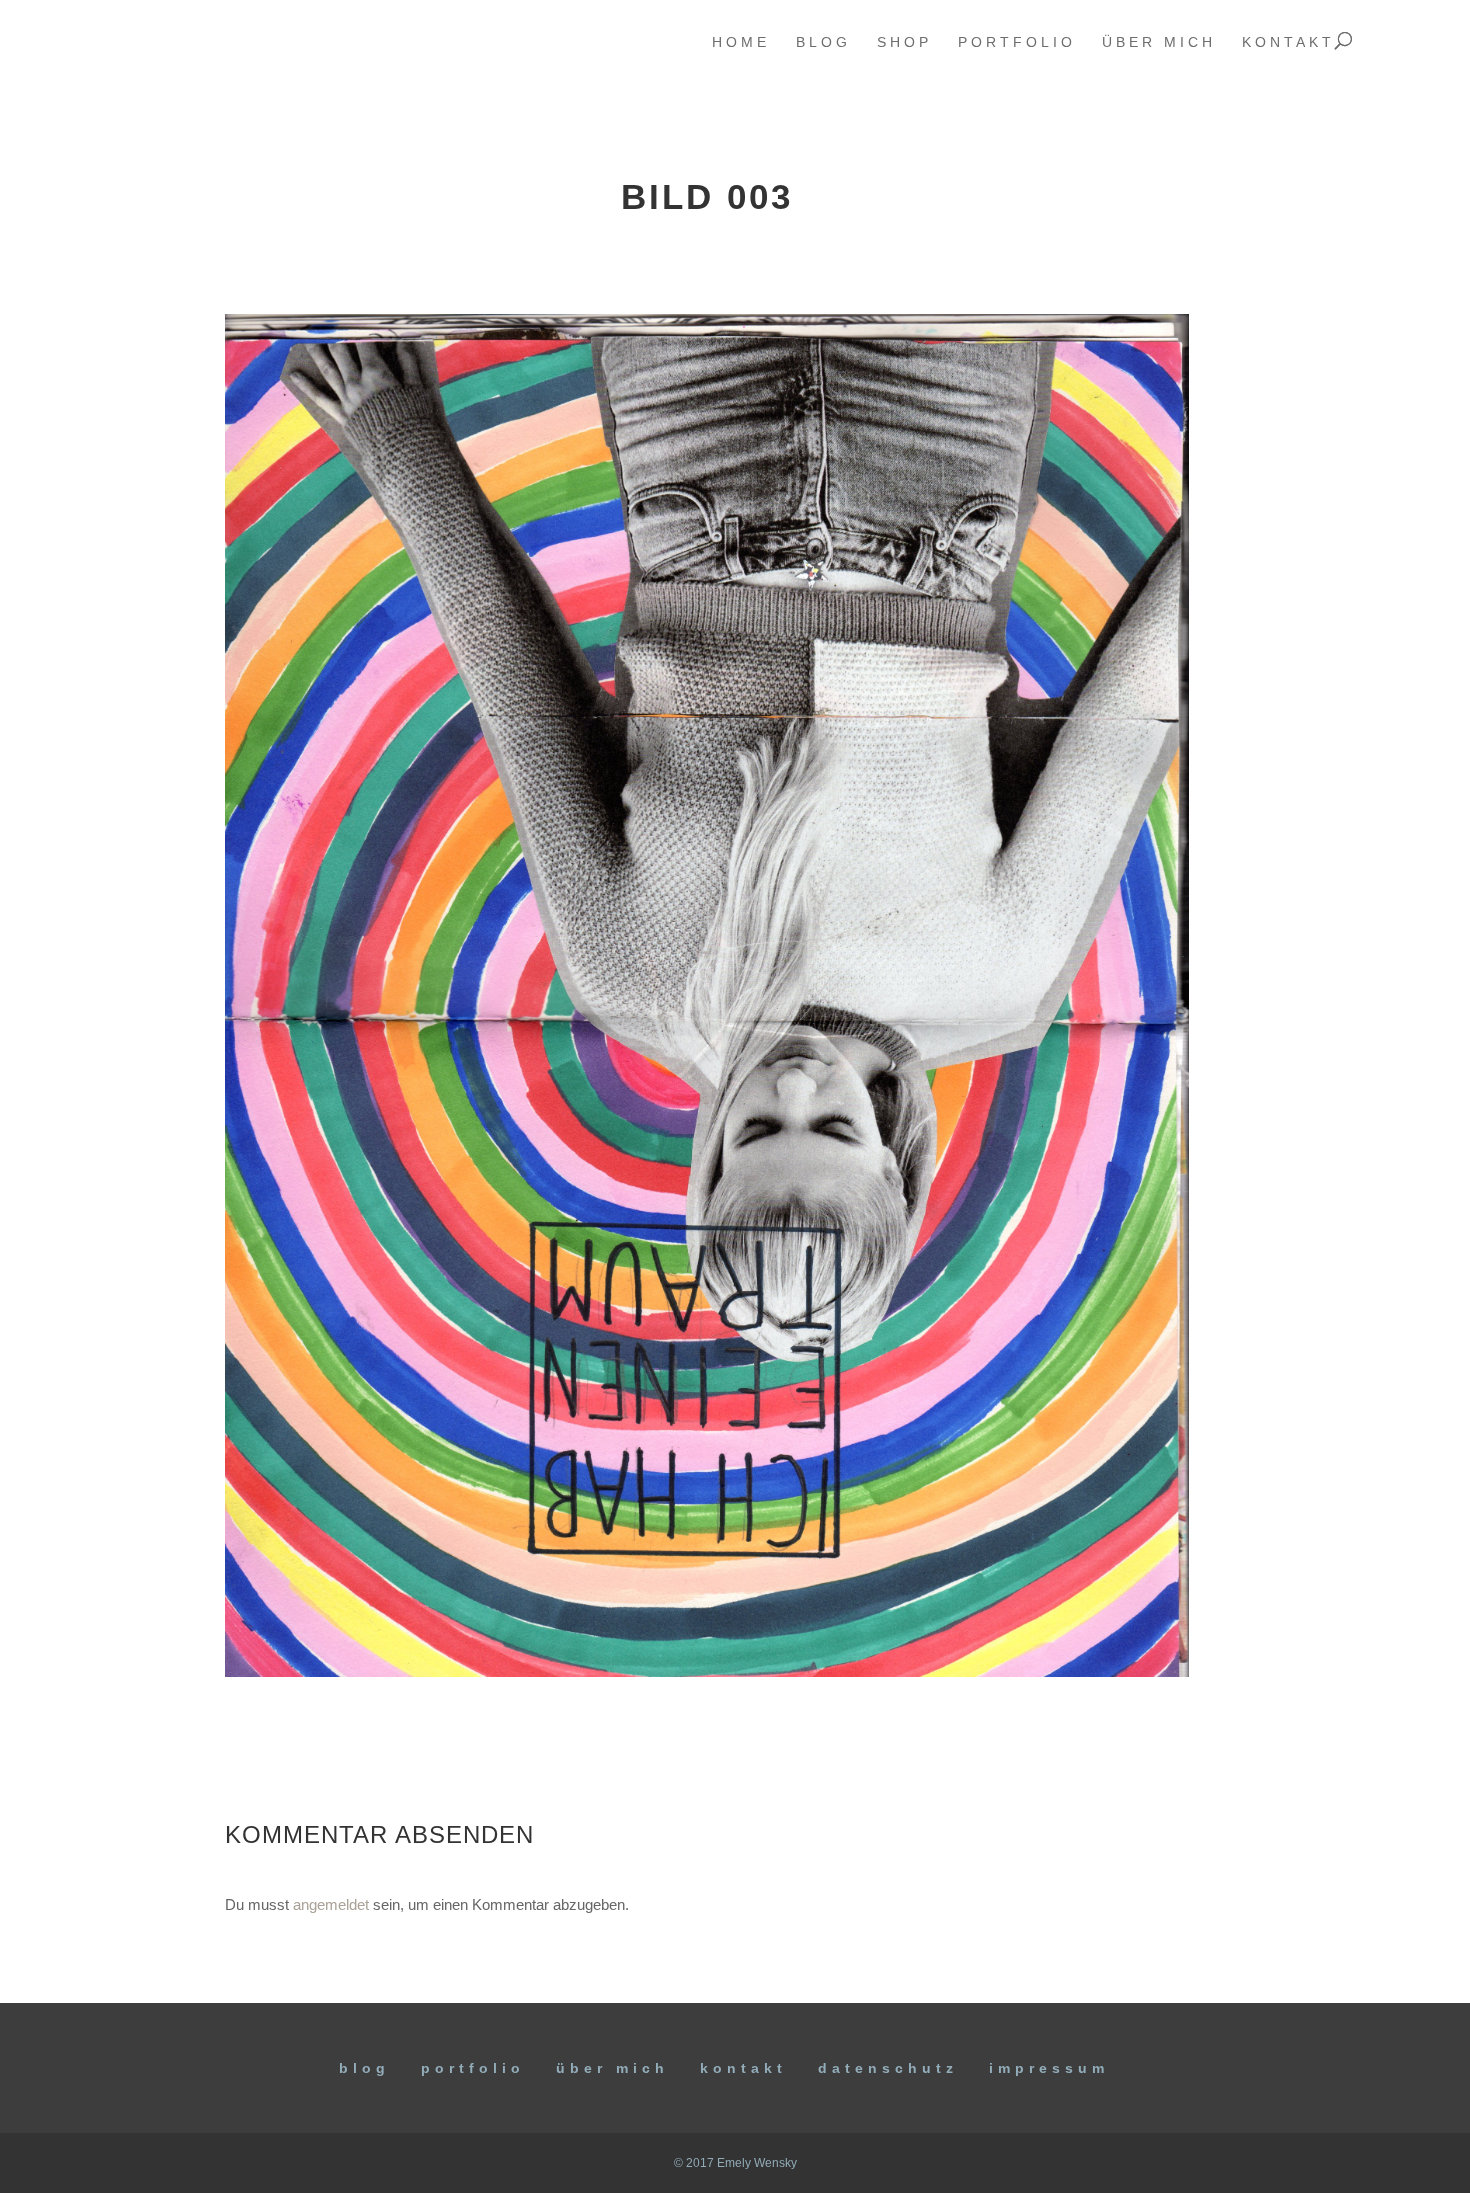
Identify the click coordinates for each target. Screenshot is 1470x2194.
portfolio (1017, 42)
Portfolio (473, 2068)
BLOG (364, 2068)
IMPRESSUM (1049, 2068)
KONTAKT (743, 2068)
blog (823, 42)
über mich (1159, 42)
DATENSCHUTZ (888, 2068)
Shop (904, 42)
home (741, 42)
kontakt (1288, 42)
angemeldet (331, 1904)
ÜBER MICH (612, 2068)
